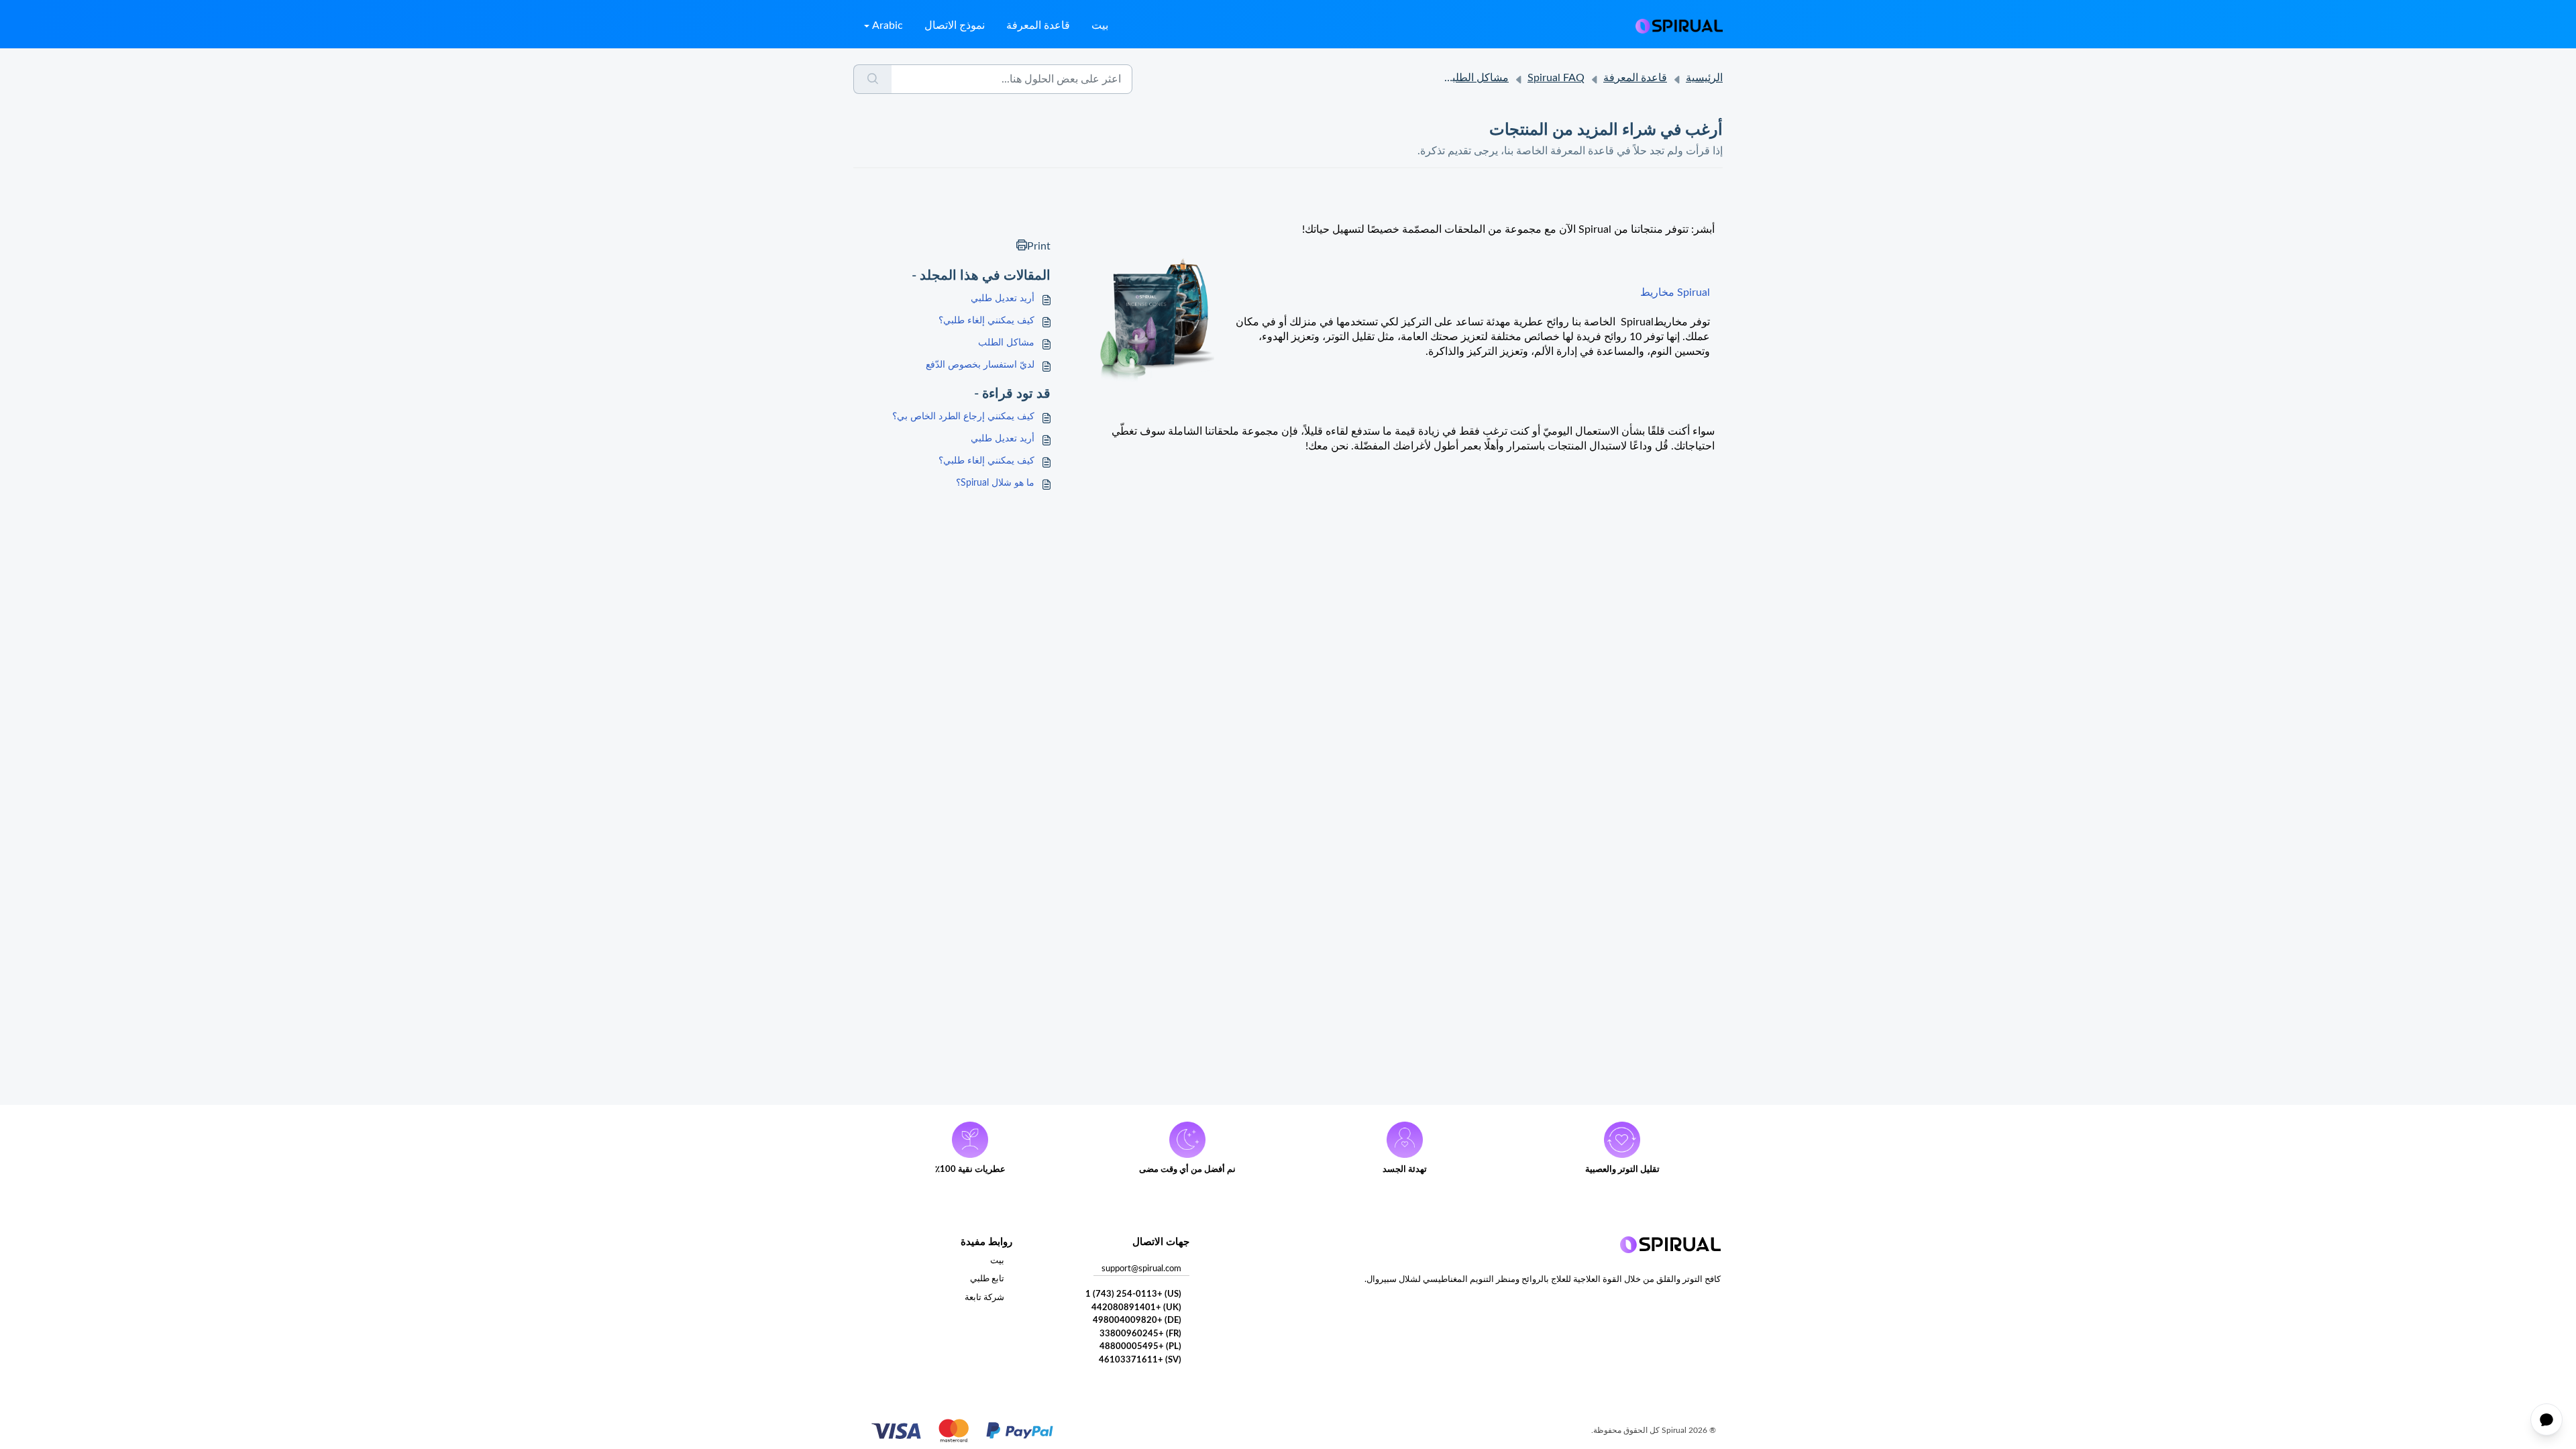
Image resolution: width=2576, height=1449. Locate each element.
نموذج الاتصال (955, 25)
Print (1039, 246)
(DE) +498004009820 (1137, 1321)
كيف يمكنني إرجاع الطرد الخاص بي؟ (963, 417)
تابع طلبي (987, 1279)
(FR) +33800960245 (1140, 1334)
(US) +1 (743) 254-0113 (1133, 1294)
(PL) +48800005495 (1140, 1347)
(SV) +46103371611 (1140, 1360)
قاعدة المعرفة (1038, 25)
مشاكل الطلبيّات (1472, 78)
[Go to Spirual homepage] (1679, 25)
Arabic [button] (888, 25)
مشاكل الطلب (1006, 343)
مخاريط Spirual (1675, 292)
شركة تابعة (984, 1298)
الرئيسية (1704, 78)
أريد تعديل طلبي (1003, 299)
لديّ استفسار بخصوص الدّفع (980, 365)
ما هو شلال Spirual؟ (995, 483)
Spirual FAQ (1556, 78)
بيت (1100, 25)
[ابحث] (872, 79)
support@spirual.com (1141, 1269)
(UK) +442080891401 (1136, 1308)
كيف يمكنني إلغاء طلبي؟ (986, 321)
